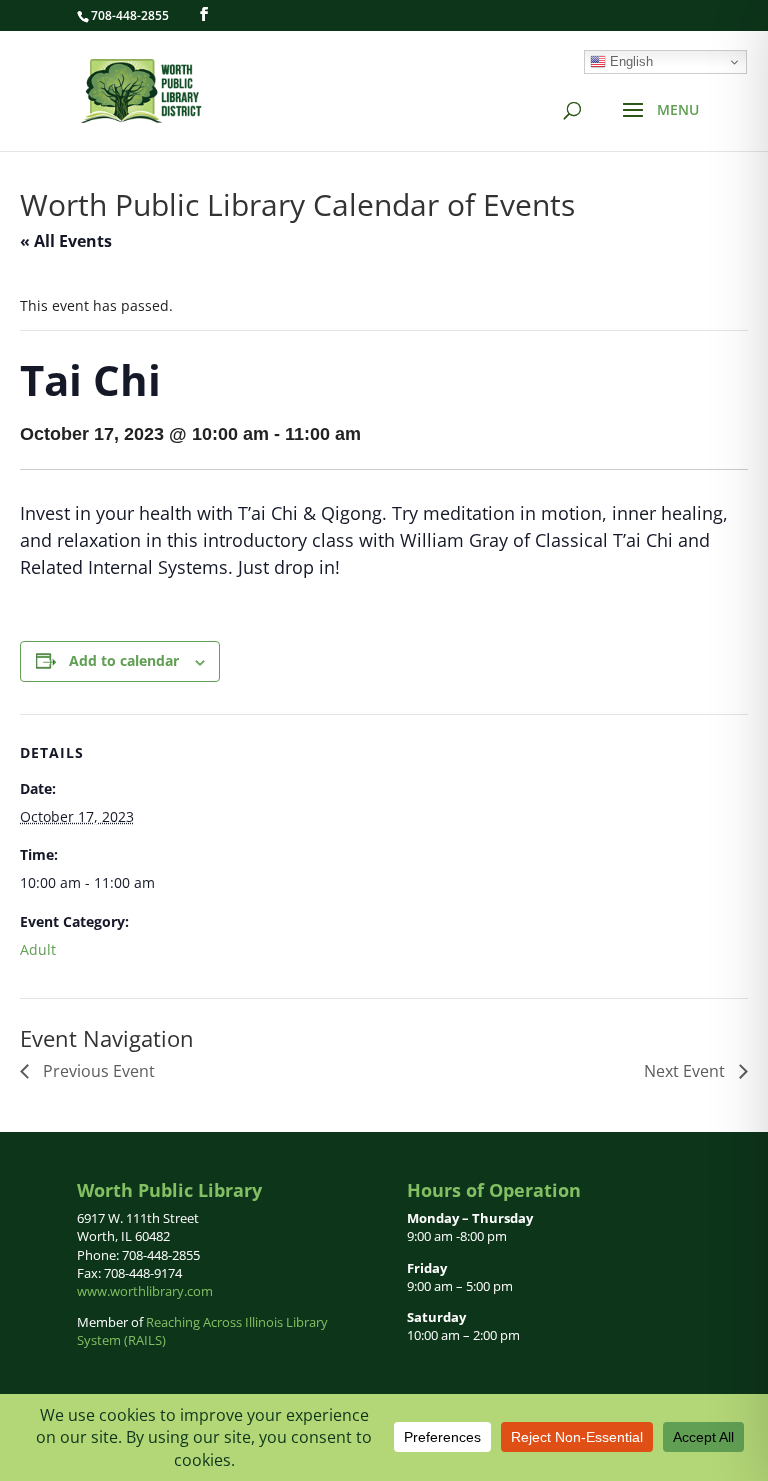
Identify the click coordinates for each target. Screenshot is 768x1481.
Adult (38, 949)
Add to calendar (124, 660)
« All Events (66, 241)
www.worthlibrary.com (145, 1291)
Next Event (686, 1071)
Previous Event (97, 1071)
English (629, 61)
